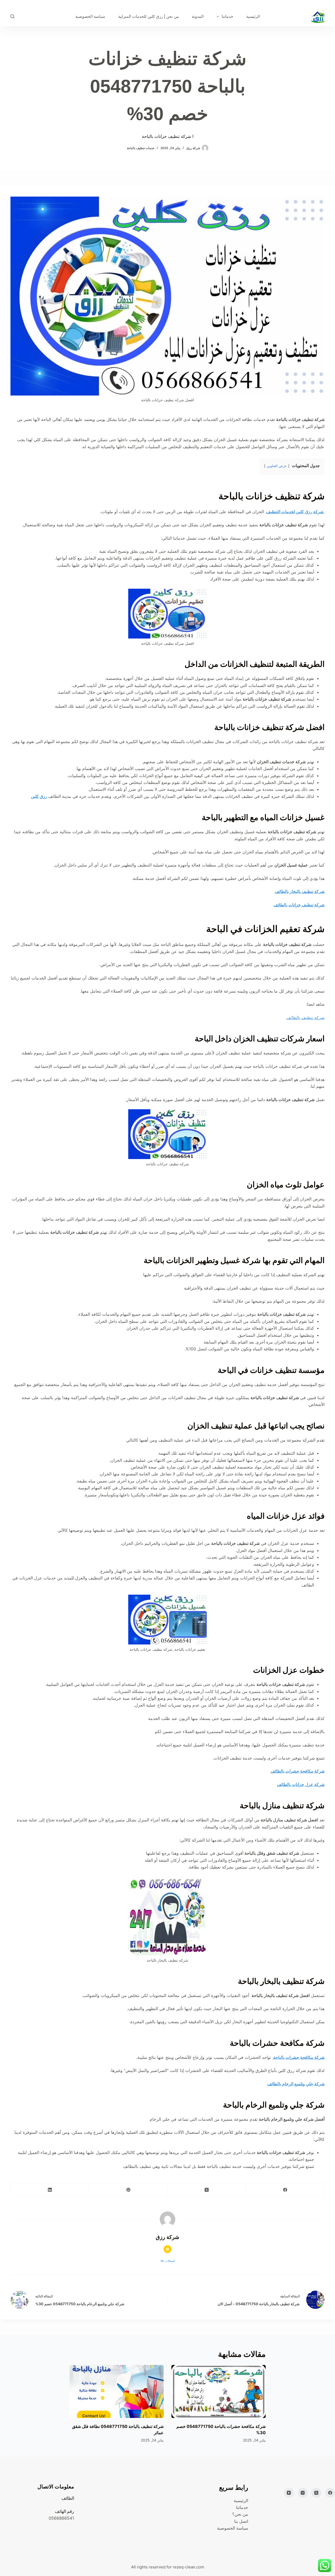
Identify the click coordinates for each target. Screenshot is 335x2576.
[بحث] (12, 16)
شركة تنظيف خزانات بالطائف (299, 905)
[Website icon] (167, 2249)
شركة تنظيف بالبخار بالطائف (300, 891)
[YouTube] (289, 2493)
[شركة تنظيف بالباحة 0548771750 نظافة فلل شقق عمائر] (116, 2392)
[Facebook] (285, 2190)
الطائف (68, 2498)
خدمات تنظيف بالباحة (141, 148)
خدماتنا (227, 16)
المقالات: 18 (168, 2261)
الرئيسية (253, 16)
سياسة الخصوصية (90, 16)
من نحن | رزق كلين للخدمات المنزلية (149, 16)
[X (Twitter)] (207, 2190)
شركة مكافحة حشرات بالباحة (298, 2057)
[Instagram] (303, 2493)
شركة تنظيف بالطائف (305, 1018)
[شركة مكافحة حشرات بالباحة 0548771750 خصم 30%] (219, 2392)
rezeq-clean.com (188, 2567)
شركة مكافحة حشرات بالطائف (298, 1771)
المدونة (198, 16)
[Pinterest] (128, 2190)
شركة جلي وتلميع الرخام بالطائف (296, 2084)
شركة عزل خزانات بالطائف (301, 1784)
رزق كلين (39, 796)
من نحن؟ (240, 2514)
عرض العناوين (276, 466)
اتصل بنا (241, 2521)
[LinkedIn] (50, 2190)
